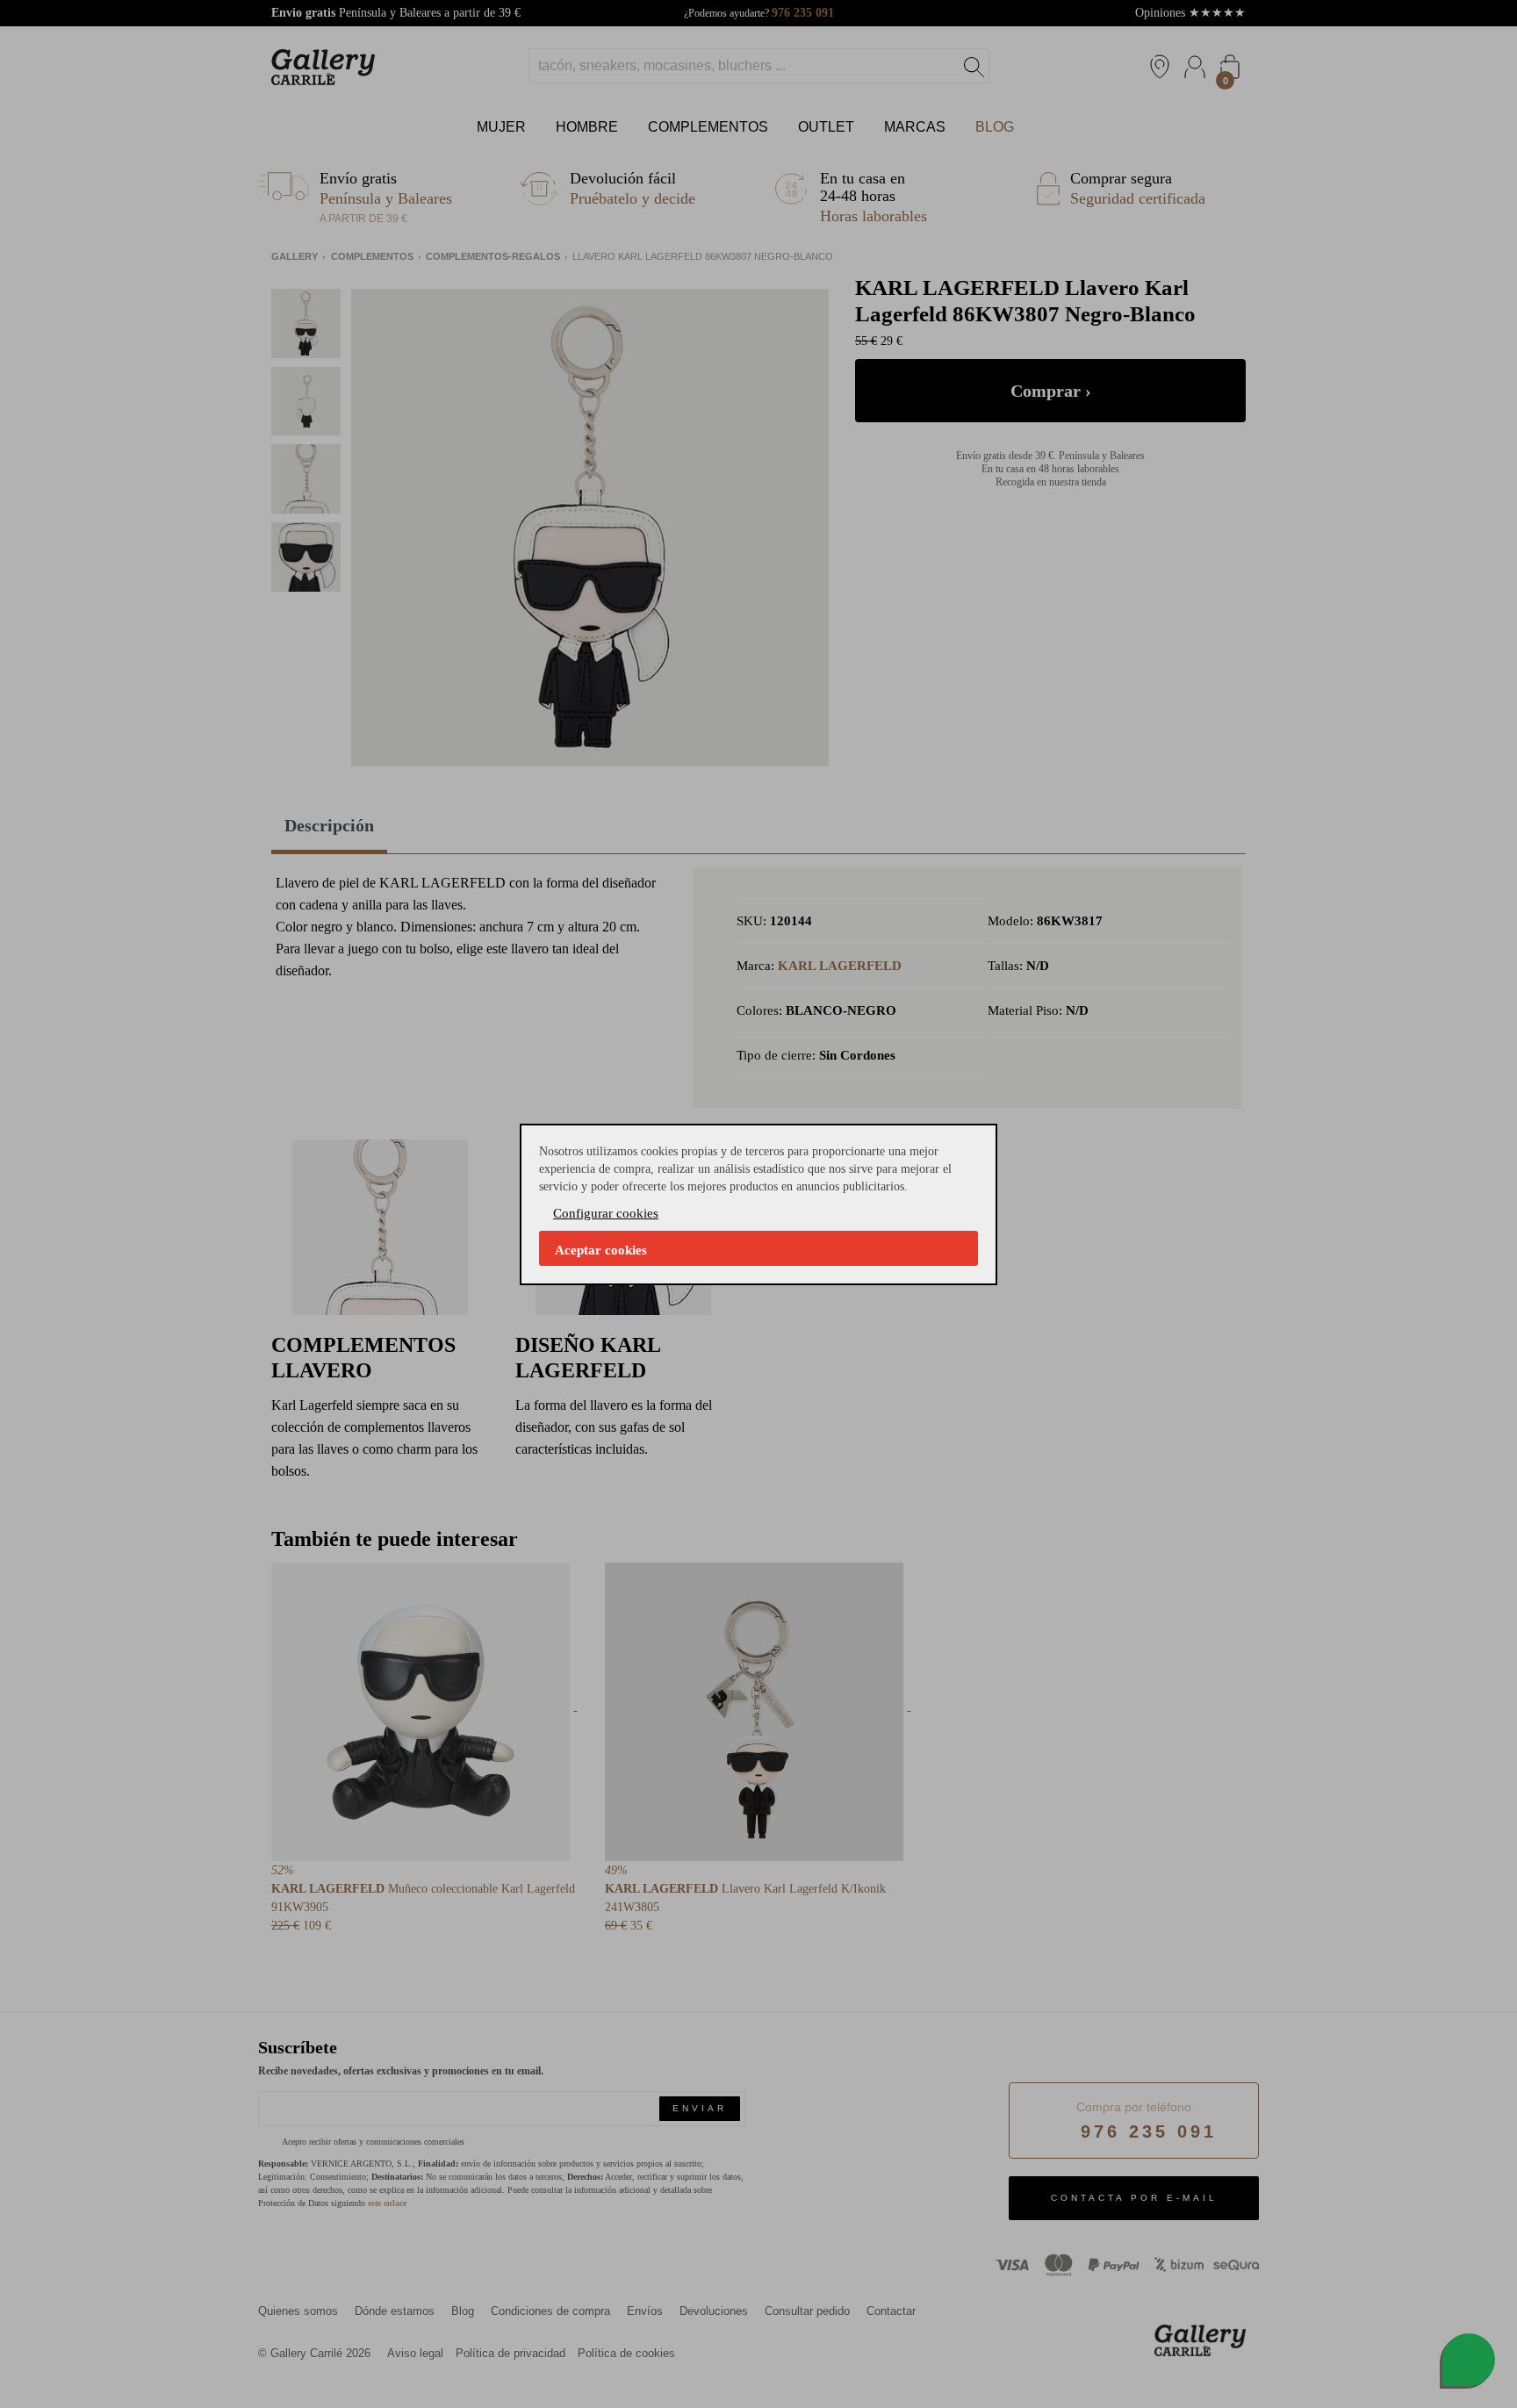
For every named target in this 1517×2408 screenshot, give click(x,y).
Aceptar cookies (601, 1250)
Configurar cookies (606, 1213)
